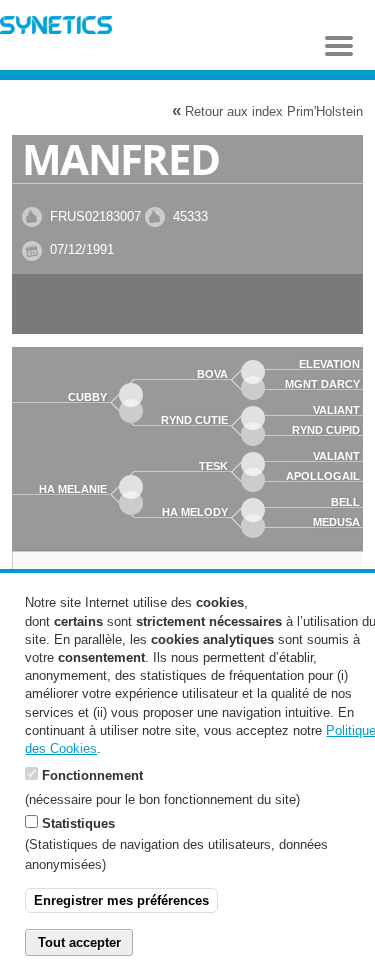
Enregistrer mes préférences (121, 900)
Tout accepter (79, 942)
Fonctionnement (92, 775)
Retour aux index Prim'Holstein (267, 110)
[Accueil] (56, 27)
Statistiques (78, 823)
